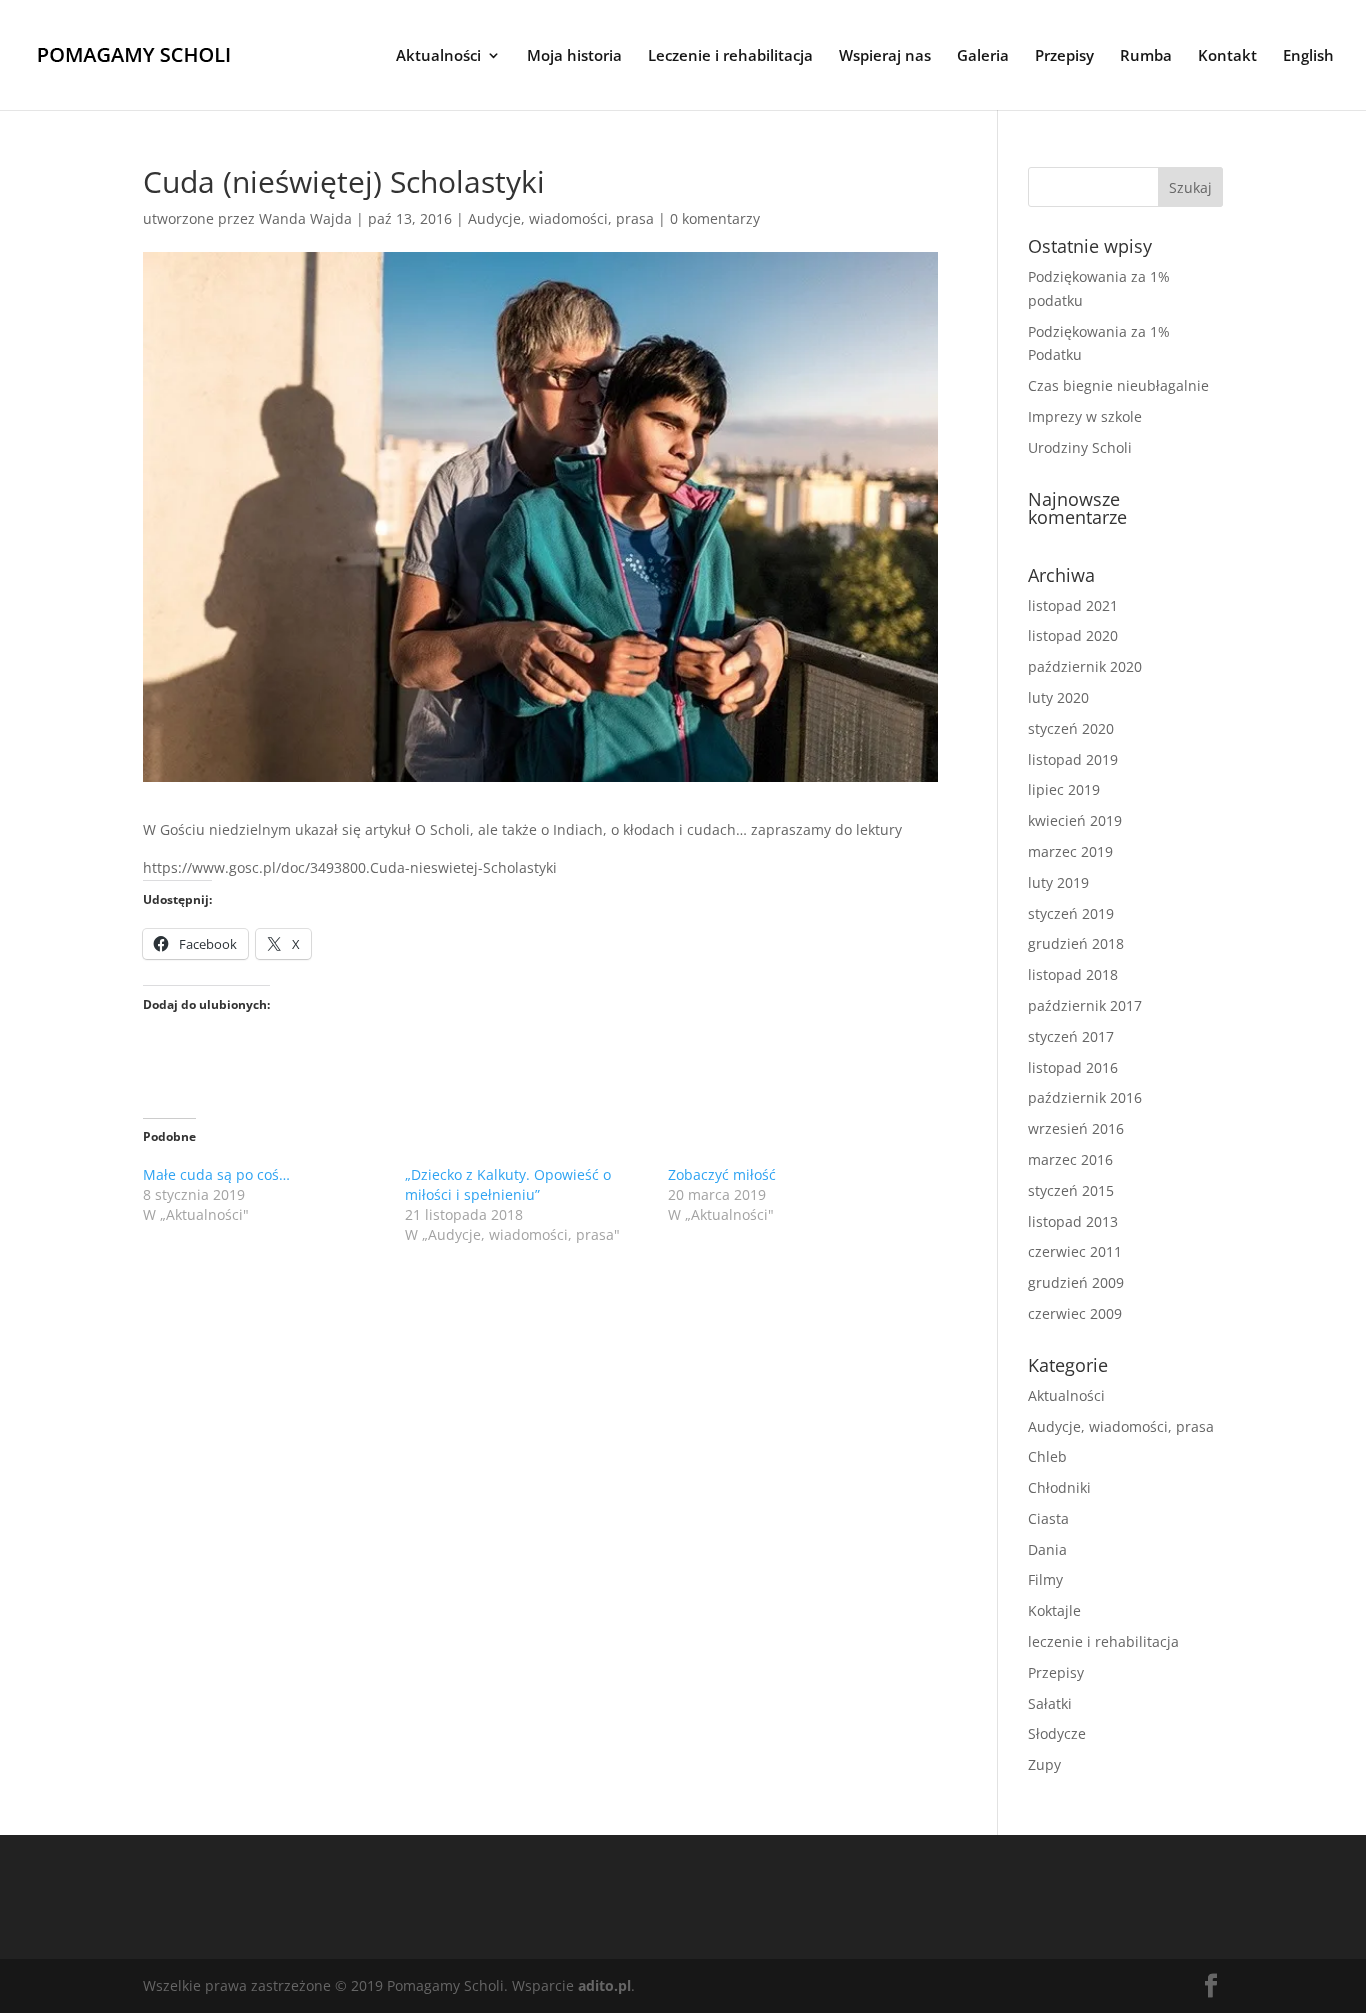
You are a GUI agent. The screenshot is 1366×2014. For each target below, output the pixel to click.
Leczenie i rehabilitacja (730, 56)
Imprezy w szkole (1085, 416)
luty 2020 (1058, 697)
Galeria (983, 56)
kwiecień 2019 (1075, 820)
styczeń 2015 (1071, 1190)
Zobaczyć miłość (722, 1174)
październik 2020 (1085, 666)
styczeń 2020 (1071, 728)
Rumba (1146, 56)
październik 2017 (1085, 1005)
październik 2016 (1085, 1097)
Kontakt (1227, 56)
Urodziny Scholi (1080, 447)
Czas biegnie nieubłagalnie (1118, 385)
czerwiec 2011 (1075, 1251)
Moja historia (574, 56)
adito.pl (604, 1985)
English (1308, 56)
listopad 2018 (1073, 974)
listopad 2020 (1073, 635)
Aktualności (438, 56)
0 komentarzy (715, 218)
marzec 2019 (1070, 851)
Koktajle (1054, 1610)
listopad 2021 (1073, 605)
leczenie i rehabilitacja (1103, 1641)
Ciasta (1048, 1518)
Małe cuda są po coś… (216, 1174)
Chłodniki (1059, 1487)
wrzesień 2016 (1076, 1128)
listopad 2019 (1073, 759)
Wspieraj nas (885, 56)
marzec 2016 (1070, 1159)
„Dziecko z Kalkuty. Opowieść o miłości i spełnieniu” (508, 1184)
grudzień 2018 (1076, 943)
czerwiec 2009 (1075, 1313)
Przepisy (1064, 56)
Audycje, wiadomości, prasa (561, 218)
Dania (1047, 1549)
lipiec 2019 (1064, 789)
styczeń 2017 (1071, 1036)
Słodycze (1057, 1733)
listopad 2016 (1073, 1067)
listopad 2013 (1073, 1221)
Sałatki (1050, 1703)
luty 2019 (1058, 882)
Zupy (1044, 1764)
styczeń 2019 (1071, 913)
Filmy (1045, 1579)
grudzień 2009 (1076, 1282)
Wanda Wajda (305, 218)
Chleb (1047, 1456)
